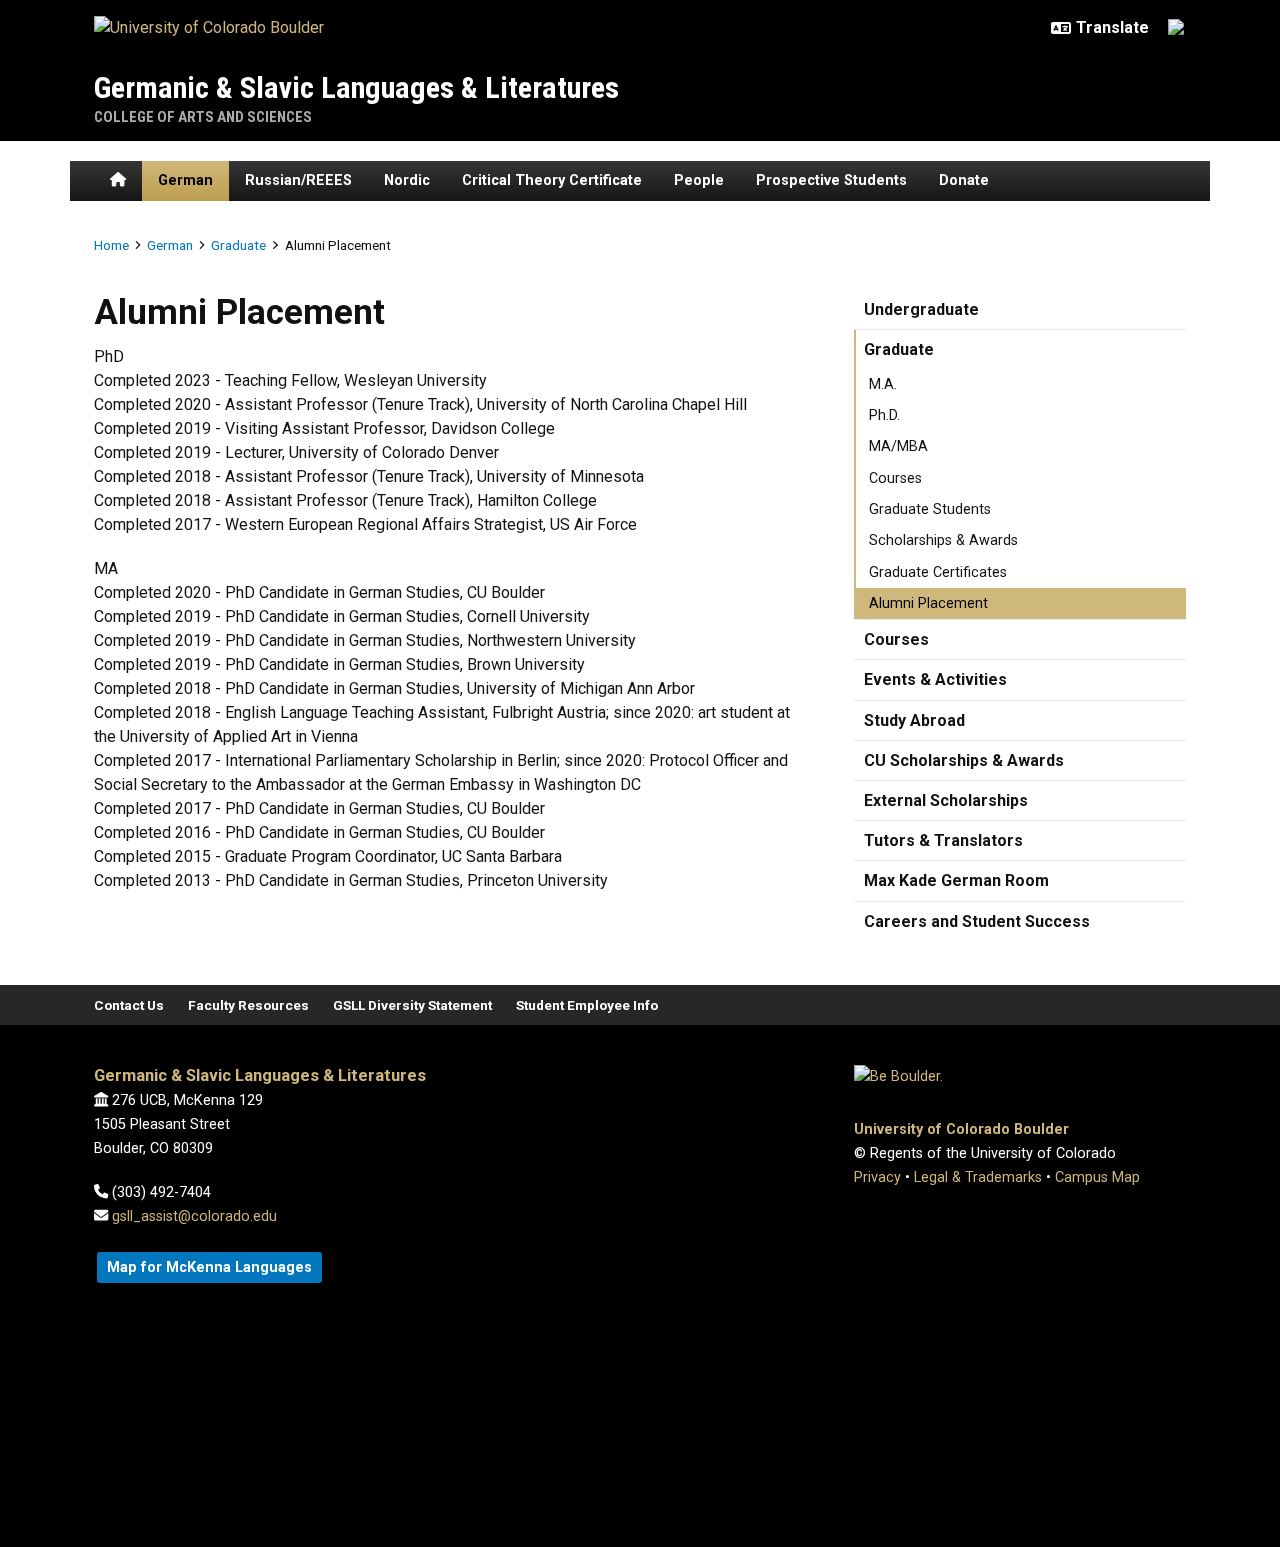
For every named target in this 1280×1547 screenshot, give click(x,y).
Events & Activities (935, 679)
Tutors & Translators (943, 840)
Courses (895, 478)
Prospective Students (831, 180)
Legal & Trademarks (978, 1177)
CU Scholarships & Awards (964, 760)
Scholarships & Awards (943, 540)
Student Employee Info (587, 1005)
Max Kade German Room (956, 880)
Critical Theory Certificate (552, 180)
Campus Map (1097, 1177)
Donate (964, 180)
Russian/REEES (298, 180)
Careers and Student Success (977, 921)
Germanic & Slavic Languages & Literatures (356, 87)
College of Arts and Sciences (203, 117)
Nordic (407, 180)
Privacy (877, 1177)
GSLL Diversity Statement (412, 1005)
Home (111, 245)
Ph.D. (884, 415)
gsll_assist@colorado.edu (194, 1216)
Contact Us (129, 1005)
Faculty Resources (248, 1005)
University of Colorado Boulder (961, 1129)
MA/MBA (898, 446)
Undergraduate (921, 309)
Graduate (238, 245)
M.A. (883, 384)
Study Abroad (914, 720)
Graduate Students (930, 509)
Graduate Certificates (938, 572)
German (185, 180)
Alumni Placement (928, 603)
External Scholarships (946, 800)
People (699, 180)
